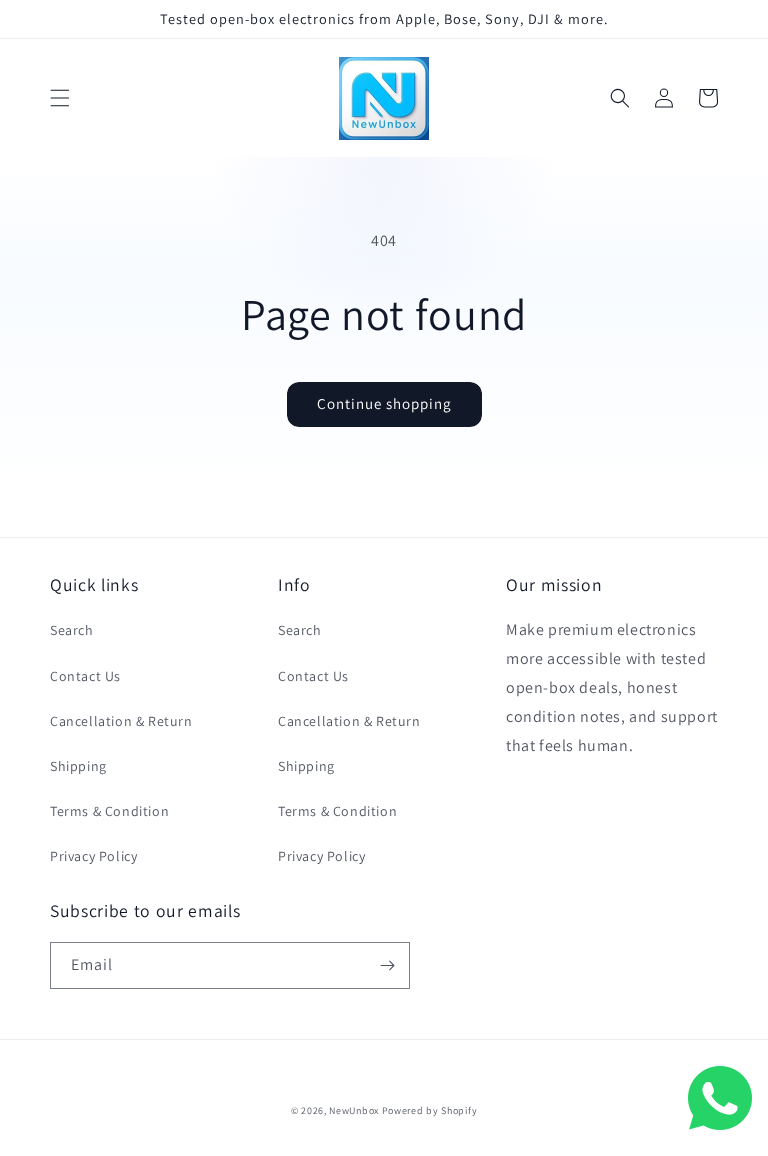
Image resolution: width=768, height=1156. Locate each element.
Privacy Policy (93, 856)
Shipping (78, 766)
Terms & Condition (109, 811)
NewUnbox (354, 1110)
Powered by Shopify (430, 1110)
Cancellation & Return (121, 721)
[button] (60, 98)
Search (72, 630)
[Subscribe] (387, 965)
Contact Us (85, 676)
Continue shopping (384, 403)
